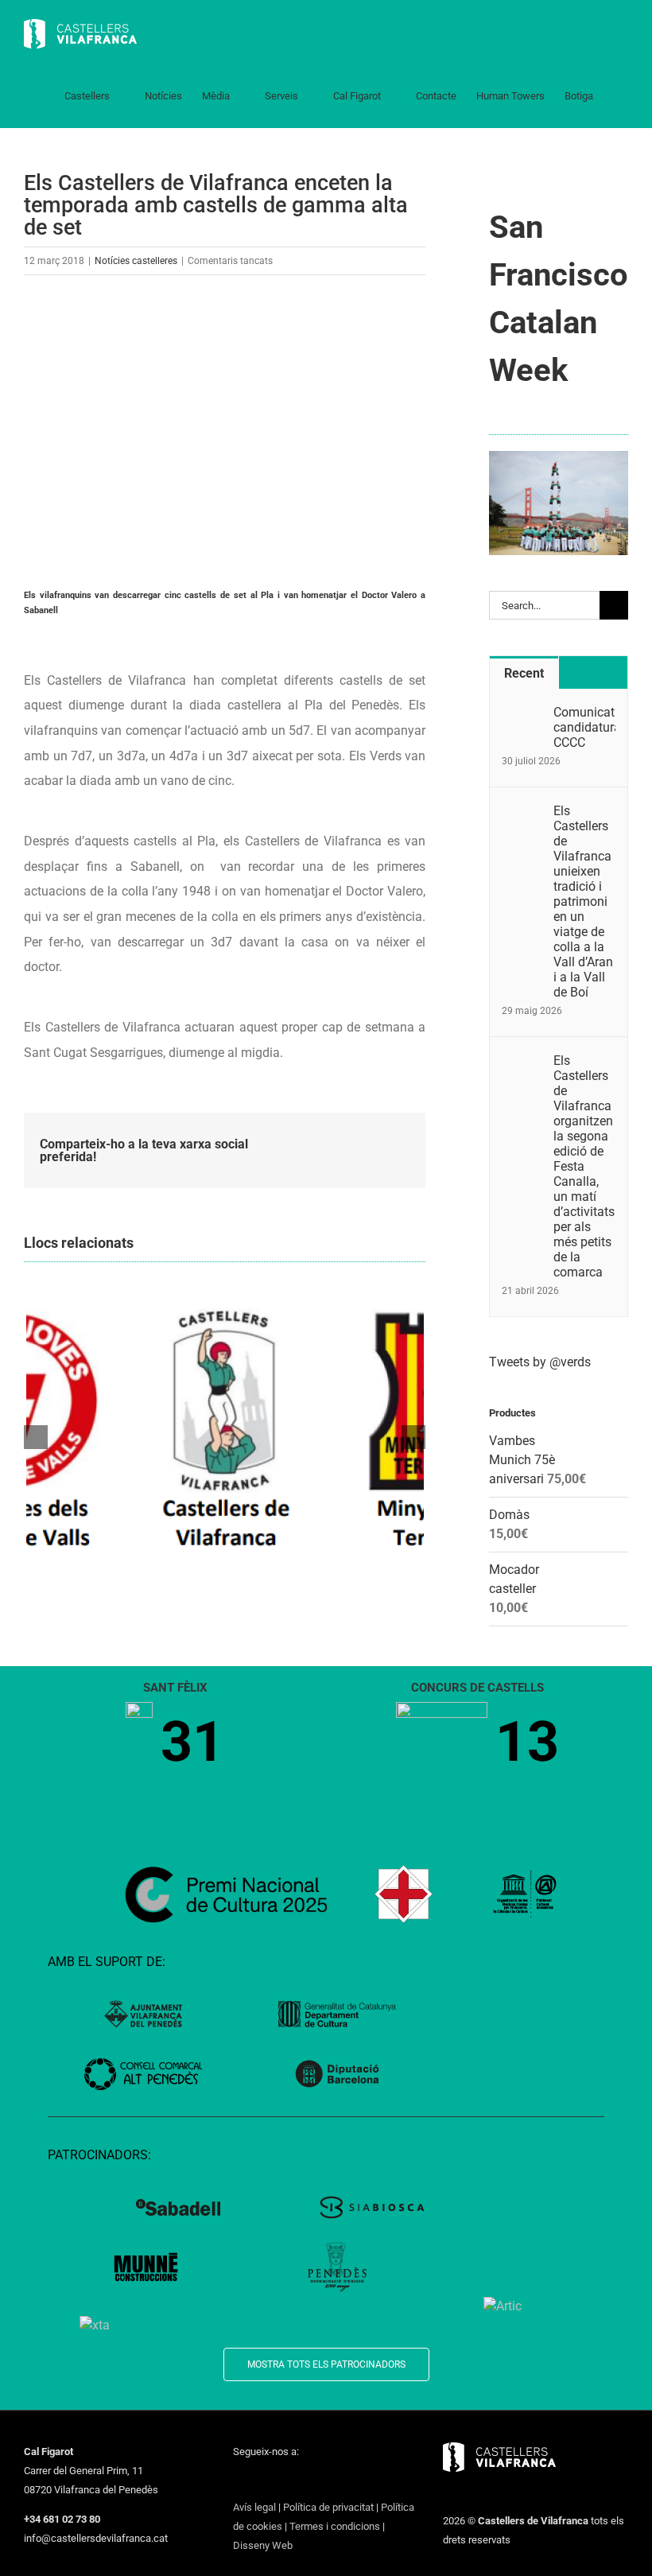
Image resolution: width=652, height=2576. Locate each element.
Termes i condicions (335, 2526)
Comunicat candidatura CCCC (584, 727)
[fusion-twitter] (258, 2481)
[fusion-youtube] (300, 2481)
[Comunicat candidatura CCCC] (522, 714)
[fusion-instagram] (279, 2481)
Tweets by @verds (540, 1362)
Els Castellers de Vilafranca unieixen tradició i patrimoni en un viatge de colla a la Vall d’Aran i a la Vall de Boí (583, 901)
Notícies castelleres (136, 261)
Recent (524, 673)
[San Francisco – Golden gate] (559, 457)
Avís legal (254, 2507)
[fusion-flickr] (362, 2481)
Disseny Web (263, 2545)
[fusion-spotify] (341, 2481)
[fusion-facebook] (238, 2481)
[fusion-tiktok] (320, 2481)
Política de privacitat (328, 2507)
